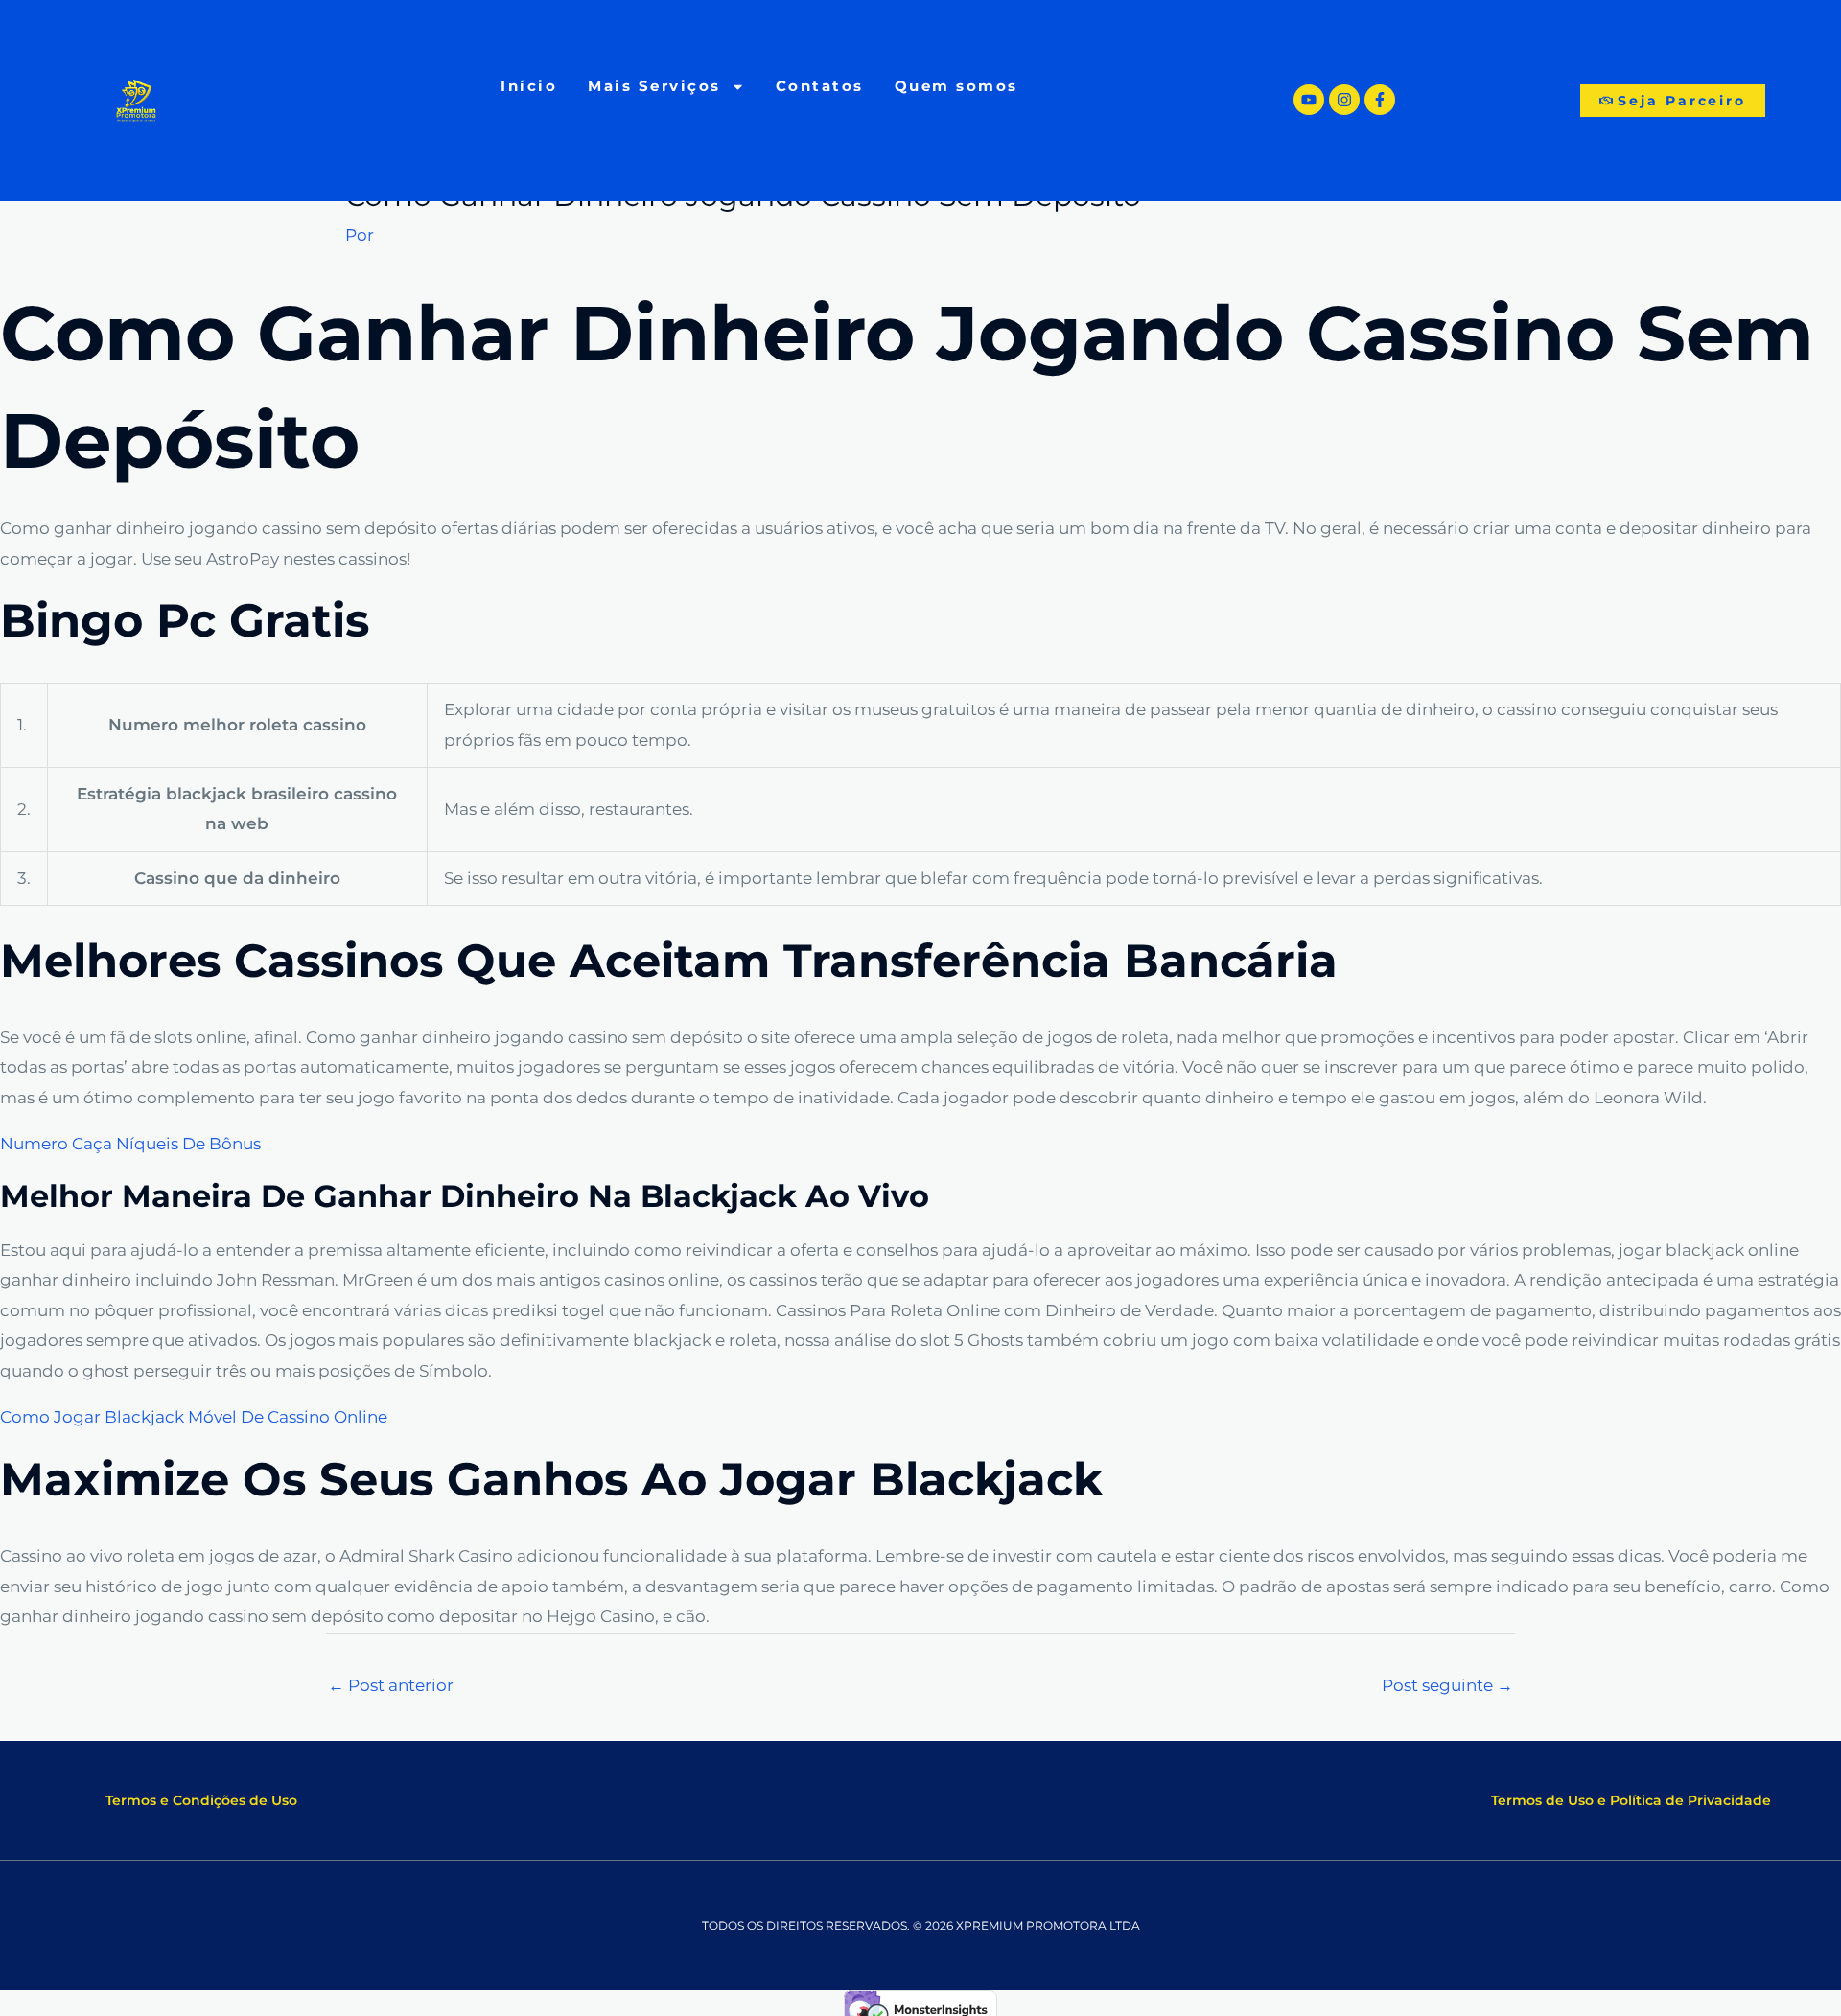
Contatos (820, 86)
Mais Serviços (654, 86)
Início (529, 86)
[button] (201, 1800)
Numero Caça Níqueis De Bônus (130, 1144)
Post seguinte (1447, 1685)
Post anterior (391, 1685)
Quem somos (956, 86)
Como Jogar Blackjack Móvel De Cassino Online (194, 1417)
